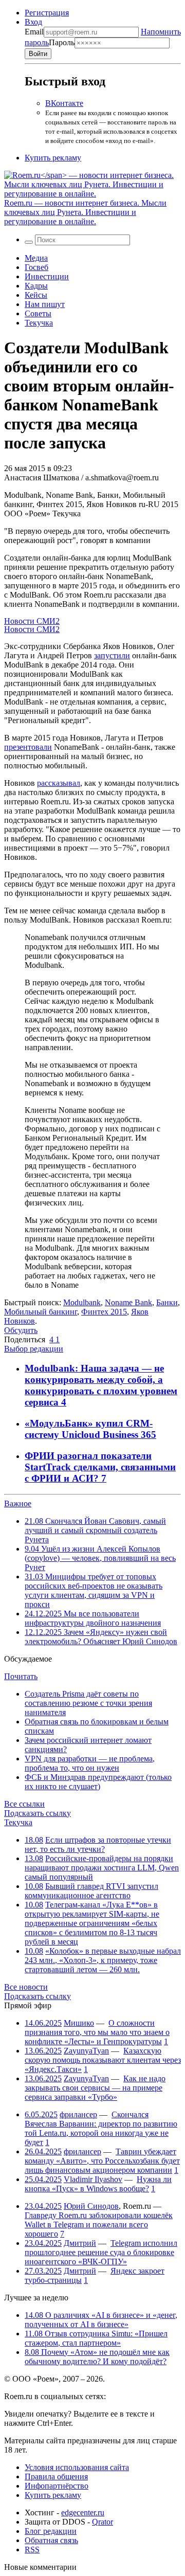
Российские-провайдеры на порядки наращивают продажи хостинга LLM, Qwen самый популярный (102, 1868)
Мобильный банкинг (41, 1312)
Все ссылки (24, 1804)
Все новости (26, 1987)
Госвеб (36, 267)
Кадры (36, 286)
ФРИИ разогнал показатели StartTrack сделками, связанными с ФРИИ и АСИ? (100, 1467)
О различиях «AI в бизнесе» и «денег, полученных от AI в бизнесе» (101, 2320)
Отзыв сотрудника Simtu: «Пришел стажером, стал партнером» (96, 2338)
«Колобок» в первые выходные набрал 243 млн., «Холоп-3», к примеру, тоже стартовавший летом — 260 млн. (103, 1960)
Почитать (21, 1676)
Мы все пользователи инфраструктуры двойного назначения (93, 1618)
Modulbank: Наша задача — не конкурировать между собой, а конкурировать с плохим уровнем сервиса (101, 1385)
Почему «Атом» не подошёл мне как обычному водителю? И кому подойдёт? (97, 2357)
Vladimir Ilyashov (93, 2179)
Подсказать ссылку (38, 1813)
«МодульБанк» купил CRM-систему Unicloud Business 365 (90, 1429)
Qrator (103, 2522)
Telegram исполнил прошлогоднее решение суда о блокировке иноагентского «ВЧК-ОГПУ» (101, 2252)
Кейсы (36, 295)
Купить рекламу (53, 158)
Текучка (39, 323)
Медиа (36, 258)
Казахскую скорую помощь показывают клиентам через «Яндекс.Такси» (103, 2060)
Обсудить (21, 1330)
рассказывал (59, 783)
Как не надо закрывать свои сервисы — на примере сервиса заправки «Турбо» (95, 2088)
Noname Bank (128, 1302)
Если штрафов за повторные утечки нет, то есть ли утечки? (98, 1844)
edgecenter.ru (83, 2512)
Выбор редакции (34, 1349)
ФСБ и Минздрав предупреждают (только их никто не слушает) (98, 1782)
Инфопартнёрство (57, 2486)
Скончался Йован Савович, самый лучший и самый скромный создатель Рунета (95, 1530)
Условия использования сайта (77, 2467)
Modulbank (82, 1302)
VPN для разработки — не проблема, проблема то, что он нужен (90, 1763)
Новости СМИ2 (32, 621)
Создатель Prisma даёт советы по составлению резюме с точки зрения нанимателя (88, 1703)
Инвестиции (47, 276)
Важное (18, 1503)
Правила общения (56, 2476)
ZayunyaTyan (86, 2051)
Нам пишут (45, 304)
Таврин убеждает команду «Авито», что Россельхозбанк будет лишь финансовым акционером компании (102, 2161)
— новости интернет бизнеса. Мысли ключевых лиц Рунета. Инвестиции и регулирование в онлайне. (85, 212)
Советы (38, 313)
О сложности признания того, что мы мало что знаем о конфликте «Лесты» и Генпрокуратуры (97, 2032)
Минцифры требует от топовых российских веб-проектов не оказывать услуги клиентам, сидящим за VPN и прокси (94, 1590)
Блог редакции (51, 2531)
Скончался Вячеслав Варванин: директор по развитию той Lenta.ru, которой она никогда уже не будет (101, 2128)
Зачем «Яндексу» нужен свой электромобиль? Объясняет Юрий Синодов (101, 1637)
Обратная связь (51, 2540)
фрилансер (78, 2114)
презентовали (28, 747)
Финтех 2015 (104, 1312)
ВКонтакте (64, 103)
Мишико (79, 2023)
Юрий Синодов (91, 2206)
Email (34, 32)
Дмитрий (80, 2243)
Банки (167, 1302)
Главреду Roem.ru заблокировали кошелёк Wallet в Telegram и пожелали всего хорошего (99, 2224)
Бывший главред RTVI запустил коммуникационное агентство (91, 1891)
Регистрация (47, 13)
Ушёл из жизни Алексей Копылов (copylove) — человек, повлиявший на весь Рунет (100, 1558)
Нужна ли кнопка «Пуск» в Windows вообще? (98, 2184)
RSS (32, 2550)
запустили (112, 655)
